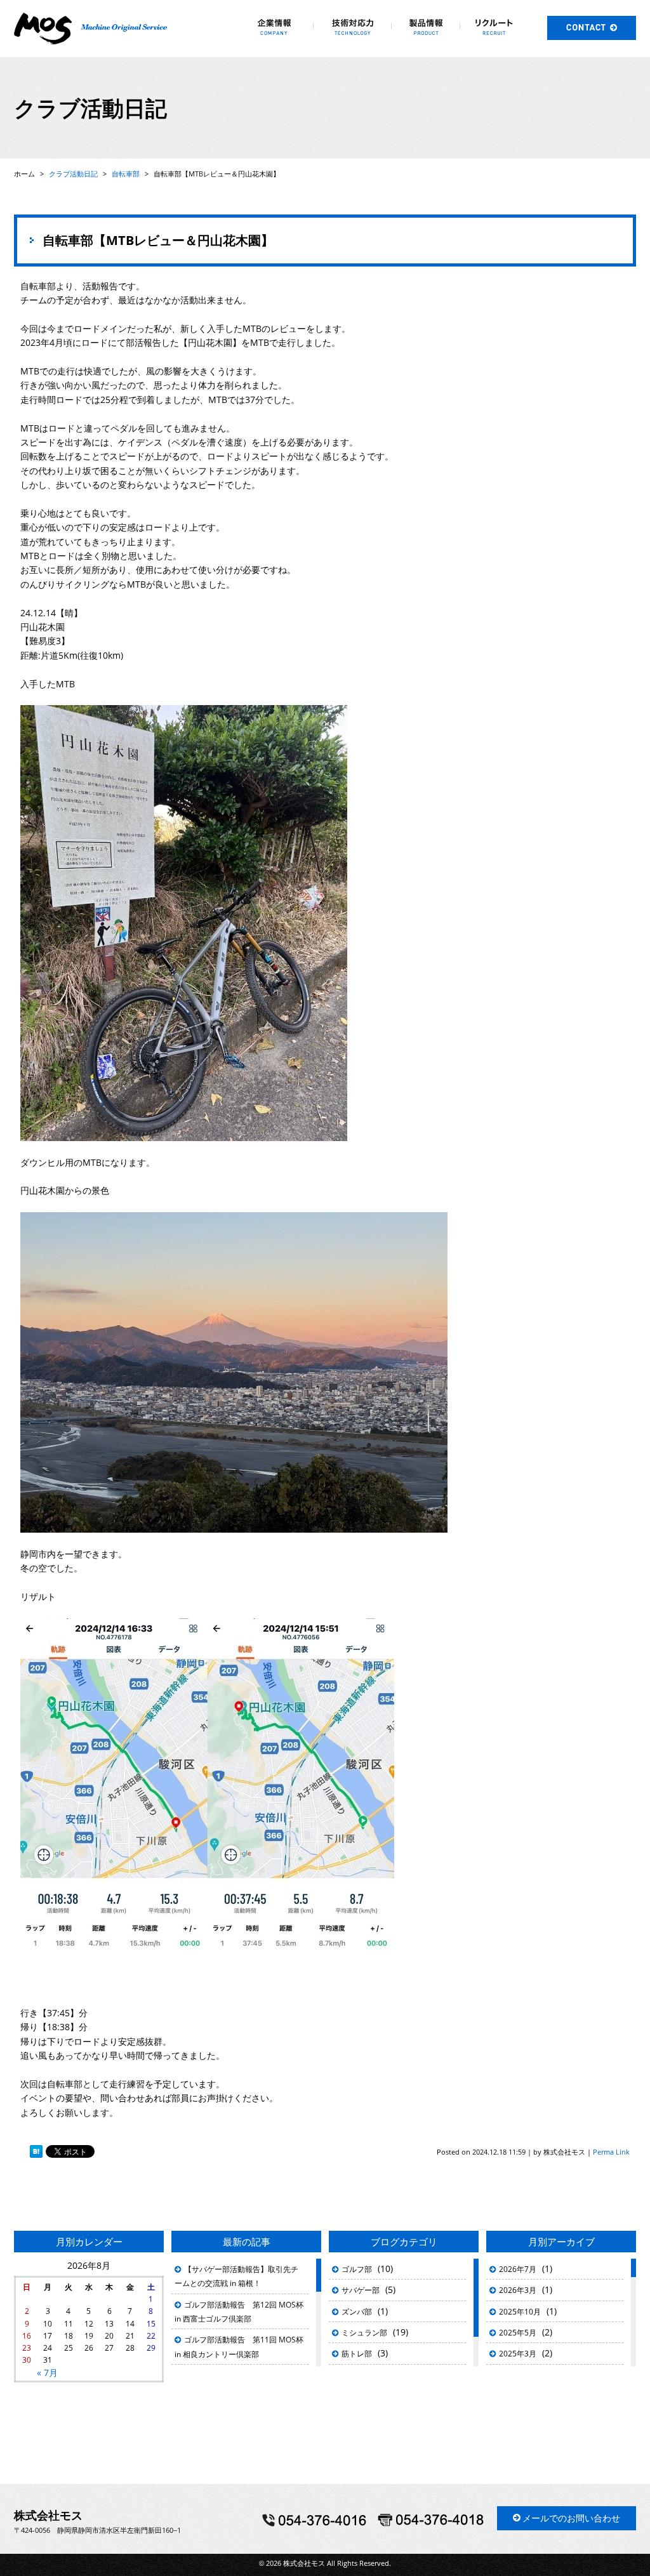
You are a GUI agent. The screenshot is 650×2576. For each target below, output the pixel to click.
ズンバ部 (357, 2312)
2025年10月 (520, 2312)
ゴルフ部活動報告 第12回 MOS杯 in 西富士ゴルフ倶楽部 (239, 2312)
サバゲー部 (361, 2290)
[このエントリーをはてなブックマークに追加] (36, 2152)
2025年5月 (518, 2333)
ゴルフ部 (357, 2269)
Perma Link (611, 2152)
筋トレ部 (357, 2354)
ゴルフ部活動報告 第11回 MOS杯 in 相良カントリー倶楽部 (239, 2347)
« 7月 (47, 2373)
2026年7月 (518, 2269)
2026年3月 (518, 2290)
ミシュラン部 (364, 2333)
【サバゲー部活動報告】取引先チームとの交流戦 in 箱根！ (236, 2276)
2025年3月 (518, 2354)
